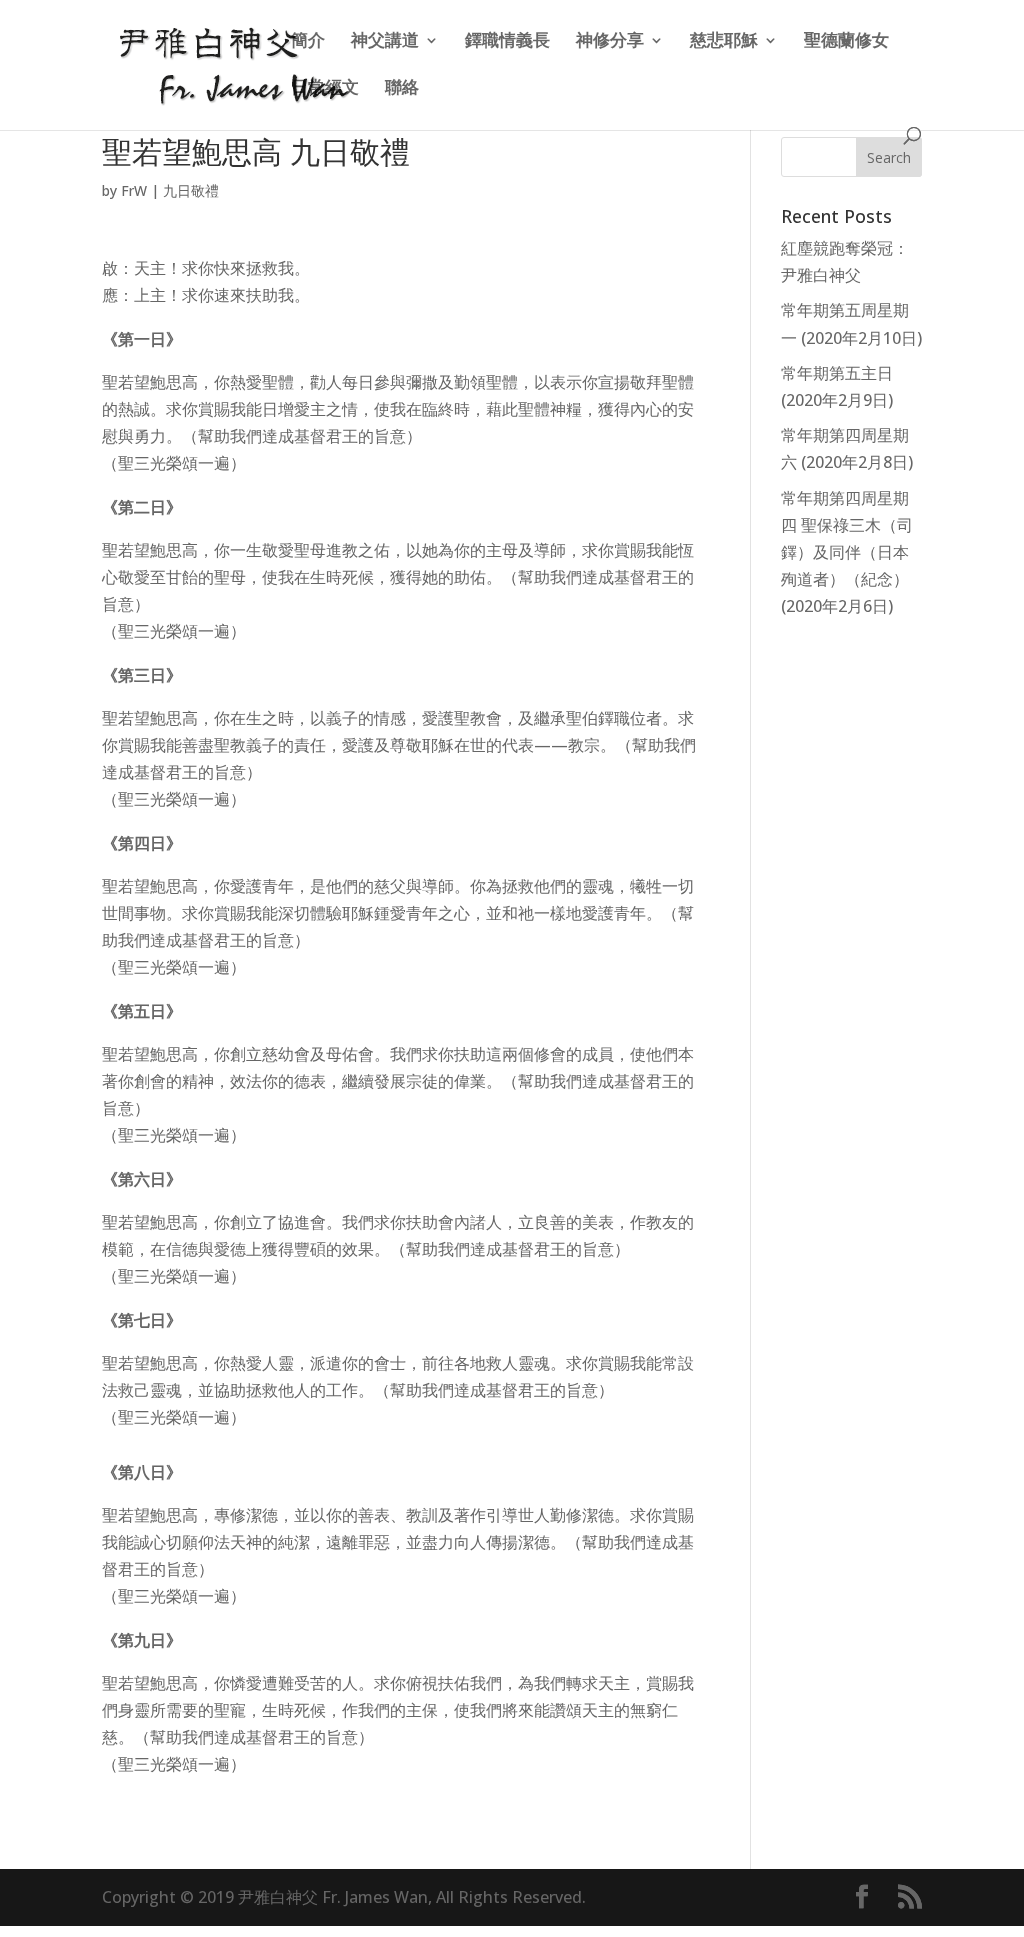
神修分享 (610, 42)
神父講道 (385, 42)
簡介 (308, 42)
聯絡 (402, 89)
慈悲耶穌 (724, 42)
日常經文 (325, 89)
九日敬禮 (191, 190)
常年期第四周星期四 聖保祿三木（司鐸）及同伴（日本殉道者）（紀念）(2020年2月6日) (847, 552)
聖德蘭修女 (846, 42)
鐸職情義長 (507, 42)
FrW (134, 190)
